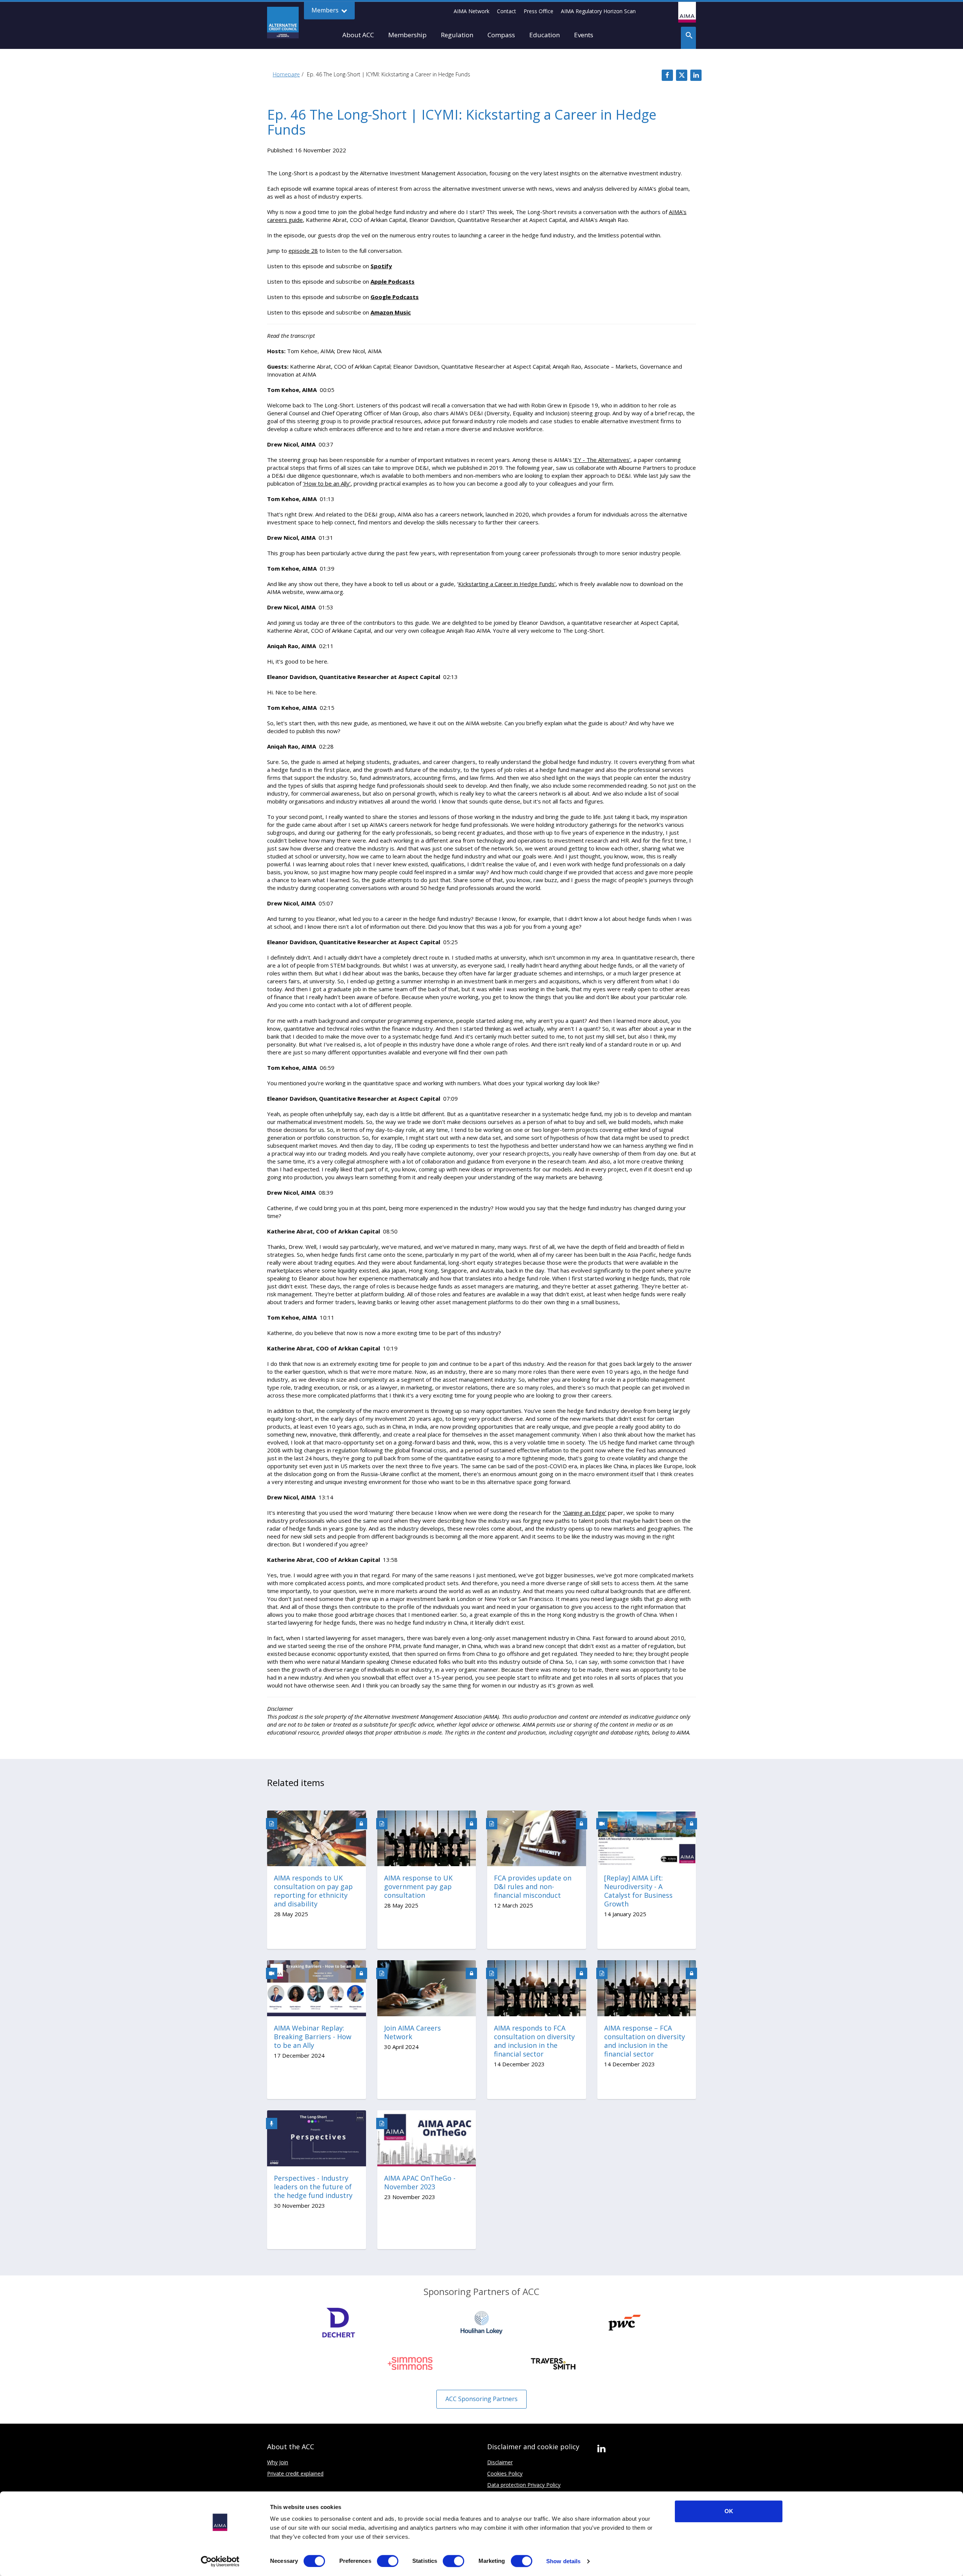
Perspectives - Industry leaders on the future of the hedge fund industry (313, 2187)
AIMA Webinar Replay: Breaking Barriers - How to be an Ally (313, 2037)
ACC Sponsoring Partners (481, 2399)
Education (545, 35)
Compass (501, 35)
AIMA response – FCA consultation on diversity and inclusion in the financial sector (645, 2041)
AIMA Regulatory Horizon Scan (598, 11)
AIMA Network (472, 11)
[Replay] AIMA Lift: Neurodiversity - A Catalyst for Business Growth (638, 1891)
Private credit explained (295, 2473)
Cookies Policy (505, 2473)
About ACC (358, 35)
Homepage (286, 74)
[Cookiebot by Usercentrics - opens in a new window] (220, 2561)
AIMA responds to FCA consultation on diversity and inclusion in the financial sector (534, 2041)
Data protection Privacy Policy (524, 2485)
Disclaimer (500, 2462)
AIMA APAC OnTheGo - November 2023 (420, 2183)
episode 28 (303, 251)
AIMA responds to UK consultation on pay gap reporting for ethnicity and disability (313, 1891)
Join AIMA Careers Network (412, 2032)
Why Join (278, 2462)
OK (729, 2511)
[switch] (388, 2561)
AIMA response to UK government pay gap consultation (418, 1887)
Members (326, 10)
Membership (407, 35)
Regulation (457, 35)
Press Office (538, 11)
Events (584, 35)
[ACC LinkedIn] (601, 2449)
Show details (563, 2561)
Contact (507, 11)
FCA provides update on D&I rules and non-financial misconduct (533, 1887)
